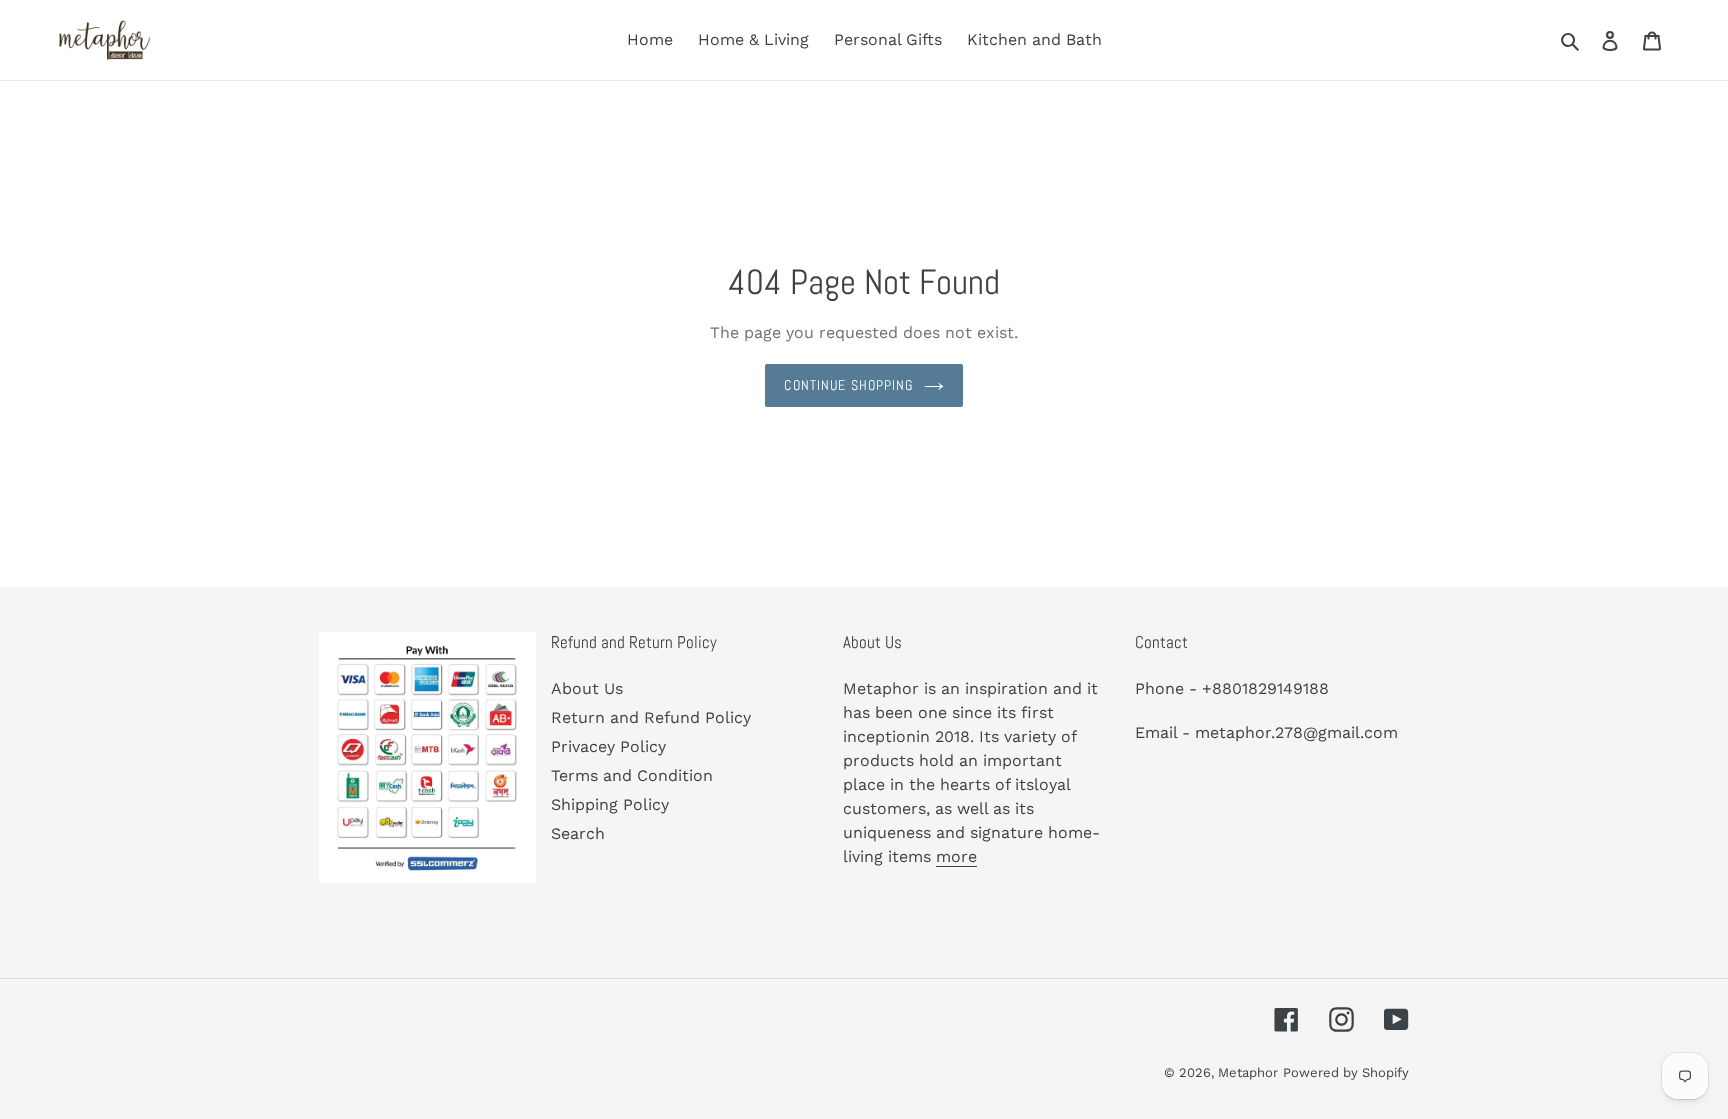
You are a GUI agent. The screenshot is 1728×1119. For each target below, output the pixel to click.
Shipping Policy (610, 804)
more (956, 856)
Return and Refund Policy (651, 717)
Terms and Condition (632, 775)
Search (578, 833)
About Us (587, 688)
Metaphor (1248, 1072)
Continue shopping (848, 385)
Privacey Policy (608, 746)
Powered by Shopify (1346, 1072)
